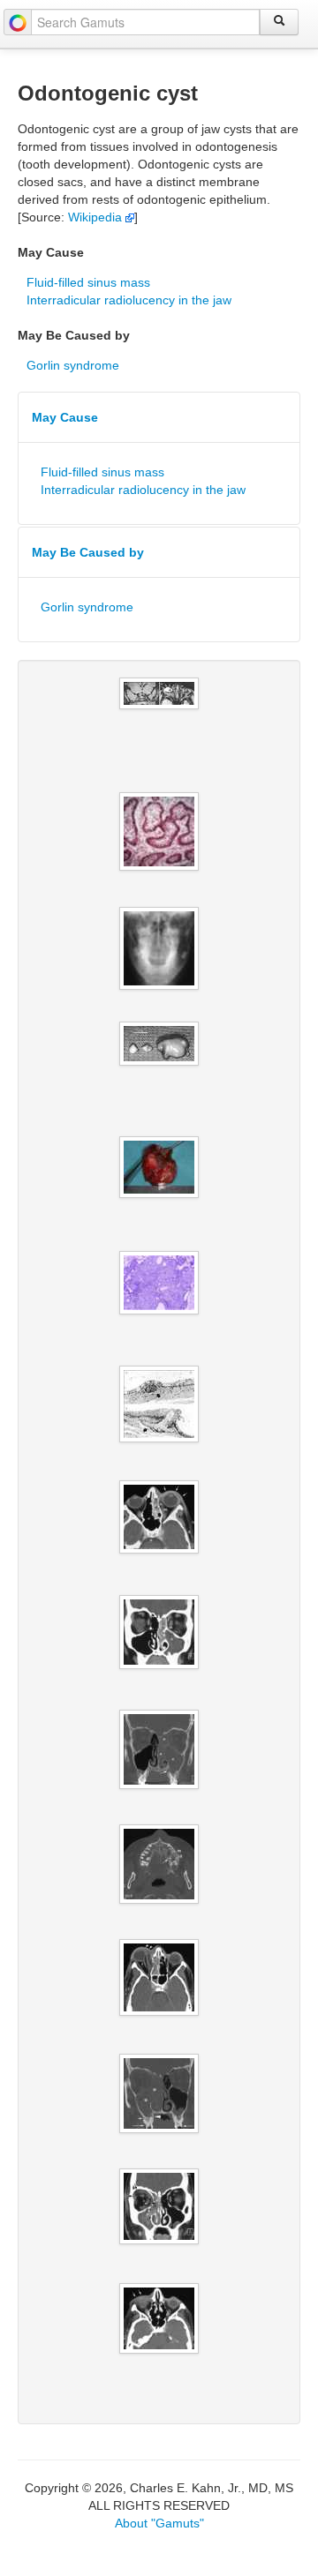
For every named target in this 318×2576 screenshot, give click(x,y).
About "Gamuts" (159, 2523)
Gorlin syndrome (73, 365)
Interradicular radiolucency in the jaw (129, 300)
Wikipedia (97, 217)
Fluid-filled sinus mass (88, 282)
